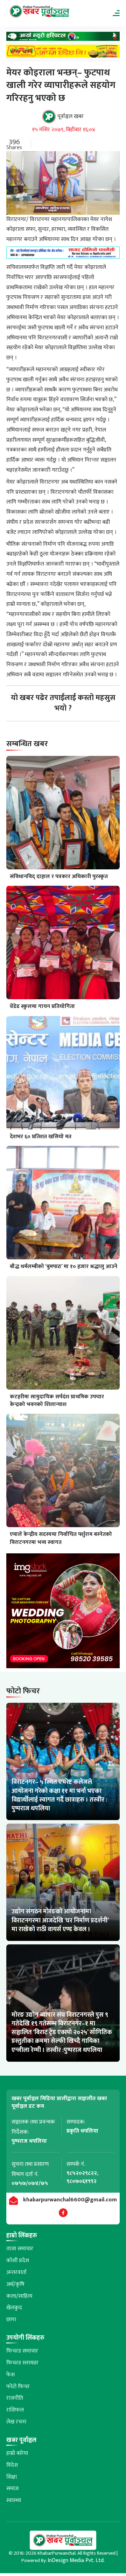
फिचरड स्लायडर (22, 2363)
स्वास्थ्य (14, 2500)
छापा (11, 2320)
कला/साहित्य (19, 2296)
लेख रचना (16, 2422)
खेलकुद (14, 2308)
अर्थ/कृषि (15, 2284)
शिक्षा (12, 2477)
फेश (10, 2375)
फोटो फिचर (18, 2387)
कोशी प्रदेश (18, 2261)
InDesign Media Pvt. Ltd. (76, 2560)
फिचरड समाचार (22, 2351)
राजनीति (15, 2398)
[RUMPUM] (63, 53)
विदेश (12, 2465)
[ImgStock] (63, 1613)
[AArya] (63, 38)
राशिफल (15, 2410)
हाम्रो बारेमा (17, 2453)
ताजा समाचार (20, 2249)
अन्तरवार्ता (16, 2272)
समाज (12, 2489)
